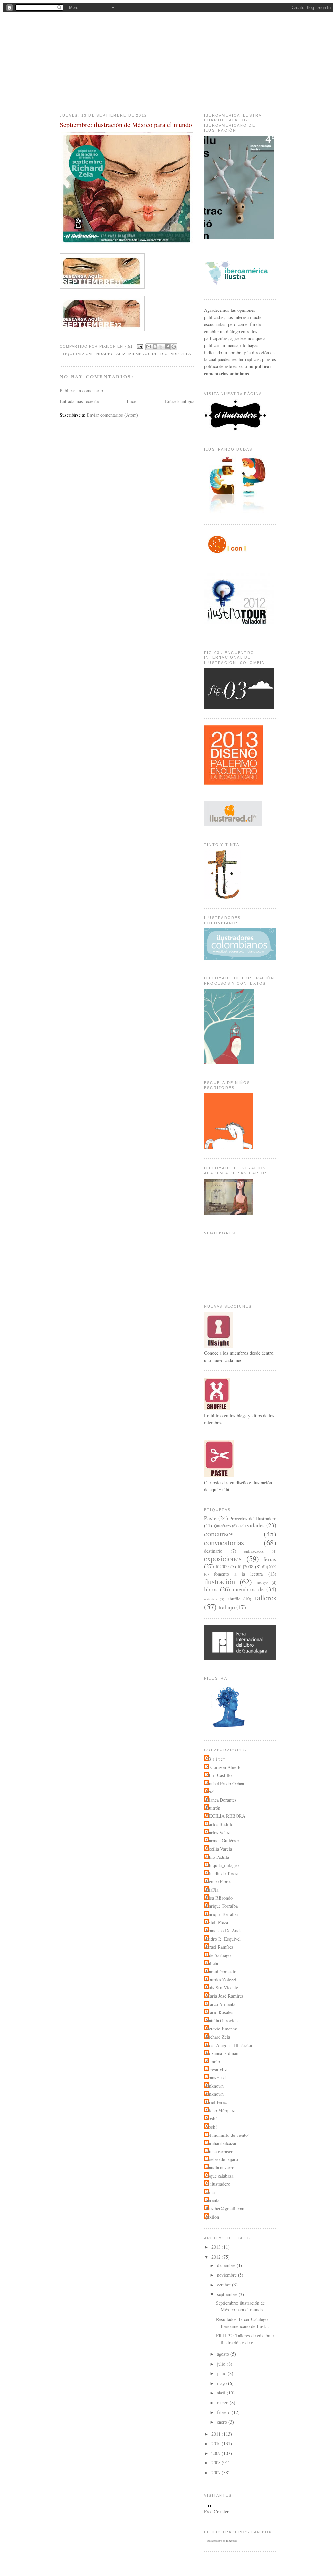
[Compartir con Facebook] (167, 347)
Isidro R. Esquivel (223, 1939)
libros (211, 1589)
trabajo (227, 1607)
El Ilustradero (215, 2541)
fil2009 (222, 1567)
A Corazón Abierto (224, 1767)
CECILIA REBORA (226, 1816)
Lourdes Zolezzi (221, 1979)
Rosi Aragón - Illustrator (229, 2045)
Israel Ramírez (220, 1947)
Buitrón (213, 1808)
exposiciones (223, 1558)
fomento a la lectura (239, 1574)
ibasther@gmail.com (225, 2209)
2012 (217, 2257)
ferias (270, 1559)
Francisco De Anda (224, 1931)
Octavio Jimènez (221, 2029)
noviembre (227, 2275)
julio (222, 2364)
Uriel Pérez (216, 2102)
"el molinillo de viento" (228, 2135)
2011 (217, 2434)
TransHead (216, 2078)
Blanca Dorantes (221, 1800)
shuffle (234, 1599)
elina (210, 2192)
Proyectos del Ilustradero (253, 1519)
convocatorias (224, 1542)
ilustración (220, 1581)
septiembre (228, 2294)
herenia (212, 2200)
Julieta (212, 1963)
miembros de (143, 354)
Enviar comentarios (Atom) (112, 415)
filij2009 (269, 1567)
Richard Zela (218, 2037)
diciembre (227, 2265)
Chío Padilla (217, 1857)
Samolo (213, 2061)
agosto (224, 2354)
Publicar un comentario (81, 390)
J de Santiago (218, 1955)
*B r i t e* (215, 1759)
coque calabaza (220, 2176)
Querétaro (222, 1526)
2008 (217, 2463)
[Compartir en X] (161, 347)
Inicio (132, 401)
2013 (217, 2247)
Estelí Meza (217, 1922)
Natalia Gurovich (222, 2020)
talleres (266, 1598)
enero (223, 2422)
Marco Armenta (220, 2004)
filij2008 (245, 1567)
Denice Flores (219, 1882)
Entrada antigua (180, 401)
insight (262, 1583)
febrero (224, 2412)
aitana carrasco (220, 2151)
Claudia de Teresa (222, 1873)
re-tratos (210, 1599)
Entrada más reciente (79, 401)
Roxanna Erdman (222, 2053)
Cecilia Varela (219, 1849)
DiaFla (212, 1890)
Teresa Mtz (216, 2069)
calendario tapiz (106, 354)
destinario (213, 1551)
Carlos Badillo (220, 1824)
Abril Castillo (219, 1775)
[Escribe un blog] (155, 347)
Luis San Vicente (222, 1988)
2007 (217, 2472)
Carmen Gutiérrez (222, 1841)
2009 (217, 2453)
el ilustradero (168, 91)
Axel (210, 1792)
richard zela (176, 354)
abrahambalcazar (221, 2143)
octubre (224, 2285)
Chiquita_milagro (222, 1865)
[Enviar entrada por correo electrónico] (140, 346)
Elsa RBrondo (219, 1898)
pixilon (212, 2217)
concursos (219, 1534)
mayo (222, 2383)
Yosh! (211, 2119)
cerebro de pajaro (222, 2159)
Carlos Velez (218, 1832)
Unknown (215, 2086)
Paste (210, 1518)
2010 (217, 2444)
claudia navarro (220, 2168)
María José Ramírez (225, 1996)
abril (222, 2393)
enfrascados (254, 1551)
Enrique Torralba (222, 1906)
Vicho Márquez (220, 2110)
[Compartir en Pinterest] (174, 347)
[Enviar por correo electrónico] (149, 347)
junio (222, 2373)
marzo (223, 2403)
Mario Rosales (220, 2012)
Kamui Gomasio (221, 1972)
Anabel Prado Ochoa (225, 1783)
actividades (252, 1525)
